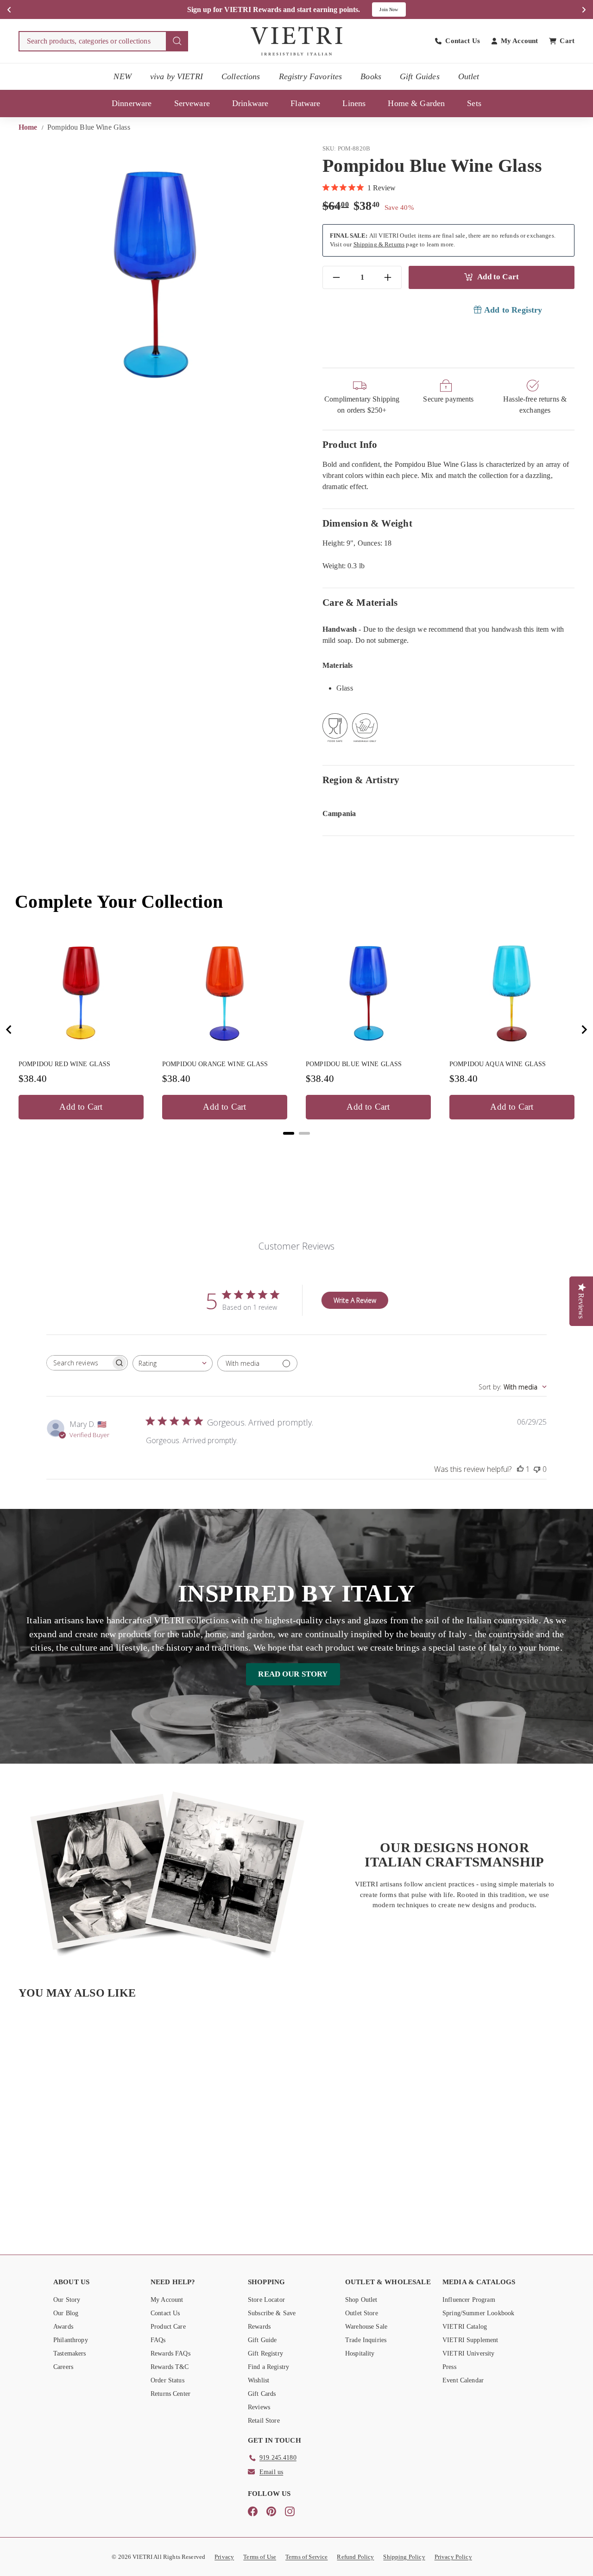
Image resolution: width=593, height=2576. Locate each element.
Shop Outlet (361, 2300)
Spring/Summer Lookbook (478, 2313)
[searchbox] (79, 1363)
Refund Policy (355, 2557)
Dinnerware (132, 103)
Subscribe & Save (272, 2313)
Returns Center (170, 2394)
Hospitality (360, 2353)
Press (449, 2367)
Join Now (389, 9)
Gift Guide (262, 2340)
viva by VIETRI (177, 76)
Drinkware (250, 103)
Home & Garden (416, 103)
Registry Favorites (311, 76)
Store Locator (266, 2300)
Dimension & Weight (367, 523)
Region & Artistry (361, 780)
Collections (241, 76)
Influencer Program (469, 2300)
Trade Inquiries (366, 2340)
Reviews (259, 2407)
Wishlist (259, 2380)
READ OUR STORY (293, 1674)
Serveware (192, 103)
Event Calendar (463, 2380)
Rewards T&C (170, 2367)
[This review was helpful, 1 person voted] (520, 1469)
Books (371, 76)
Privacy (224, 2557)
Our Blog (66, 2313)
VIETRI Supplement (470, 2340)
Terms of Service (306, 2557)
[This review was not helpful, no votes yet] (537, 1469)
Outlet (469, 76)
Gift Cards (262, 2394)
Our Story (67, 2300)
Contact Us (165, 2313)
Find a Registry (268, 2367)
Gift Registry (265, 2353)
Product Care (168, 2327)
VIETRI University (469, 2353)
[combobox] (103, 41)
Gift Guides (420, 76)
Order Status (167, 2380)
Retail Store (264, 2421)
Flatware (305, 103)
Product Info (350, 444)
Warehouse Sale (366, 2327)
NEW (122, 76)
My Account (167, 2300)
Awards (63, 2327)
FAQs (158, 2340)
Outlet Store (362, 2313)
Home (29, 127)
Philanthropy (71, 2340)
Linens (354, 103)
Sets (474, 103)
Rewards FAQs (170, 2353)
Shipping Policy (404, 2557)
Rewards (259, 2327)
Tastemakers (70, 2353)
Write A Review (355, 1300)
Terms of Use (260, 2557)
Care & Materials (360, 602)
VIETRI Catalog (465, 2327)
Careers (63, 2367)
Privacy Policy (453, 2557)
